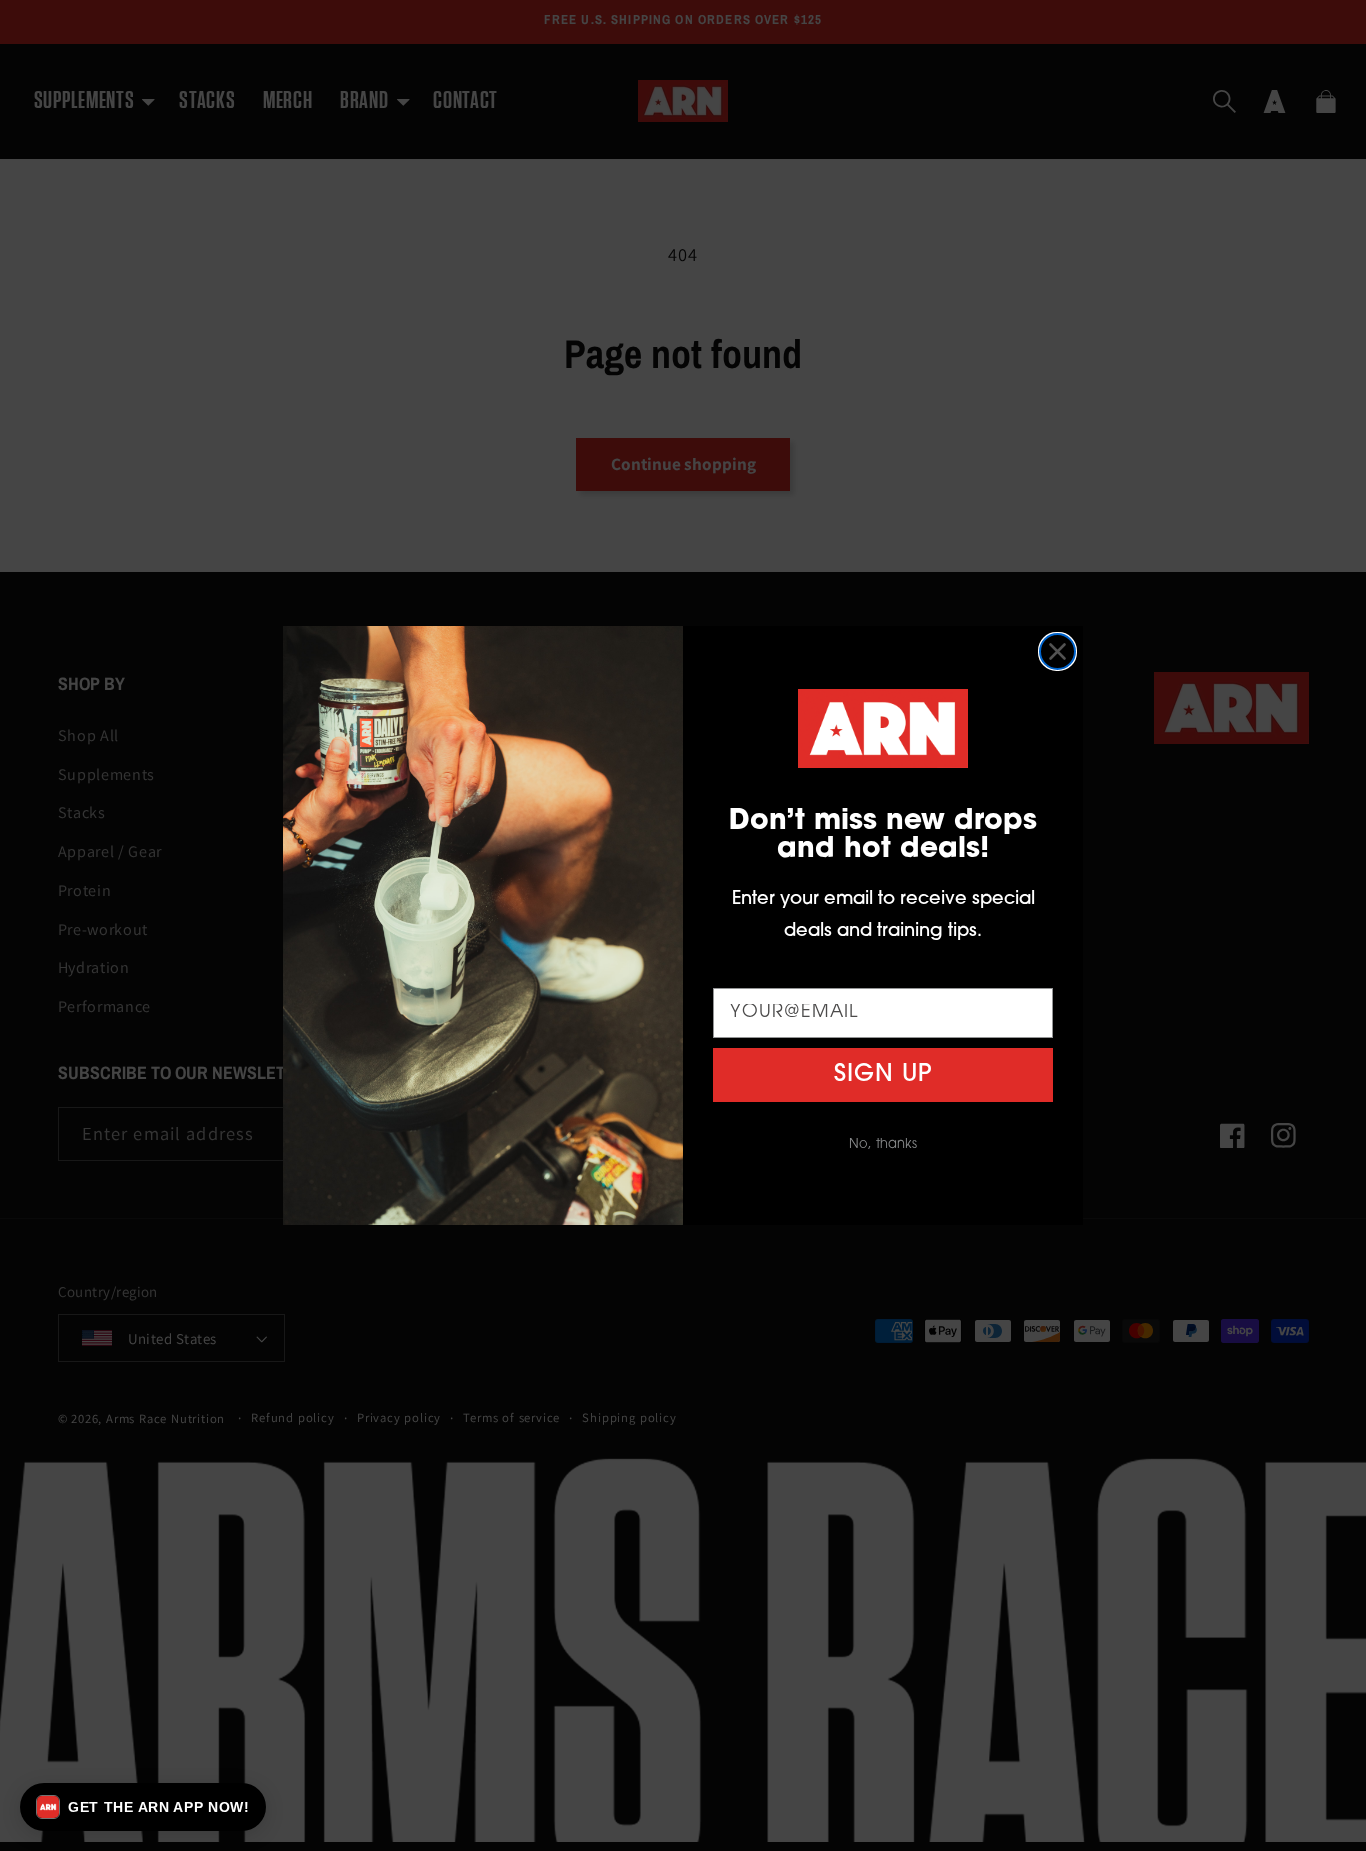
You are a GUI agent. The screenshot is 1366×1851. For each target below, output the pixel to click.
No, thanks (883, 1144)
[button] (143, 1807)
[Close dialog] (1057, 651)
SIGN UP (883, 1075)
